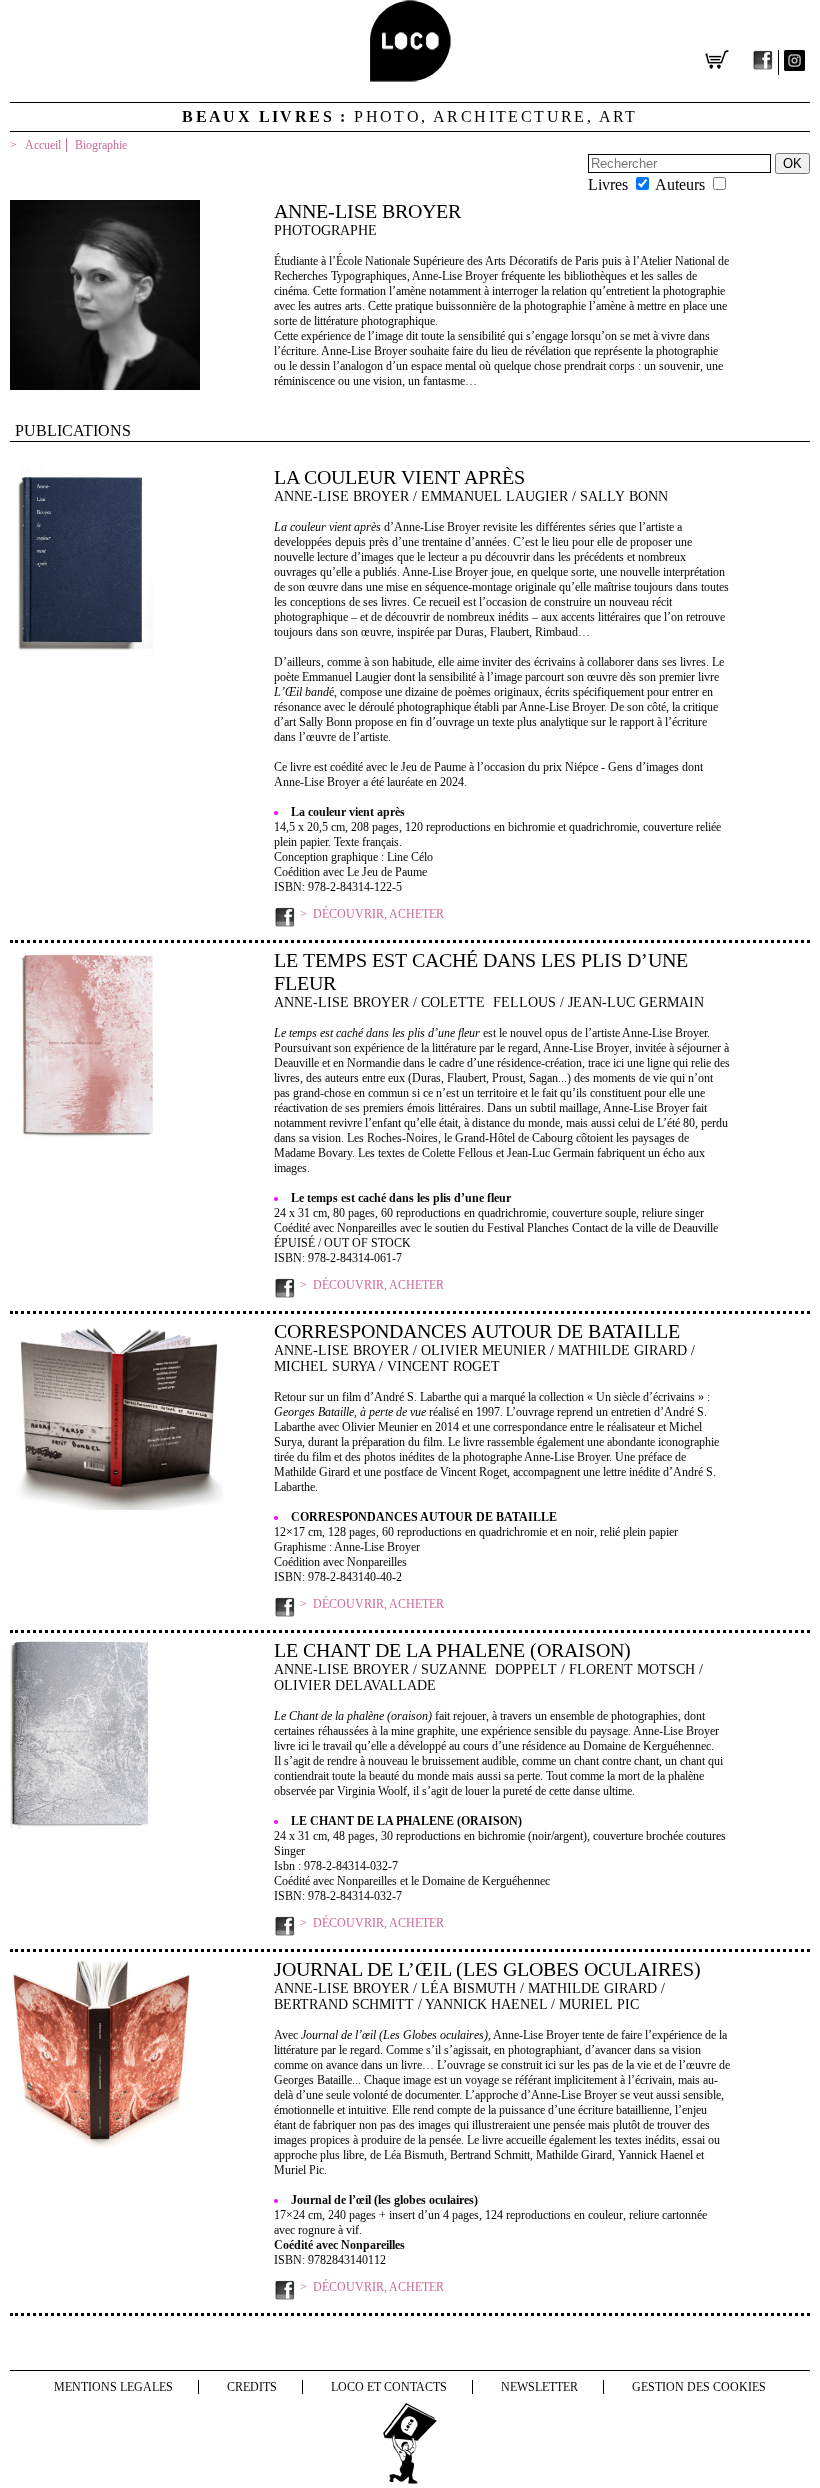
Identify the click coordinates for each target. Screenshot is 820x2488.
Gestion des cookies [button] (699, 2387)
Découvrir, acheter (378, 914)
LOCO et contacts (389, 2387)
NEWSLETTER (539, 2387)
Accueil (43, 145)
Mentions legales (113, 2387)
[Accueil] (410, 76)
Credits (252, 2387)
